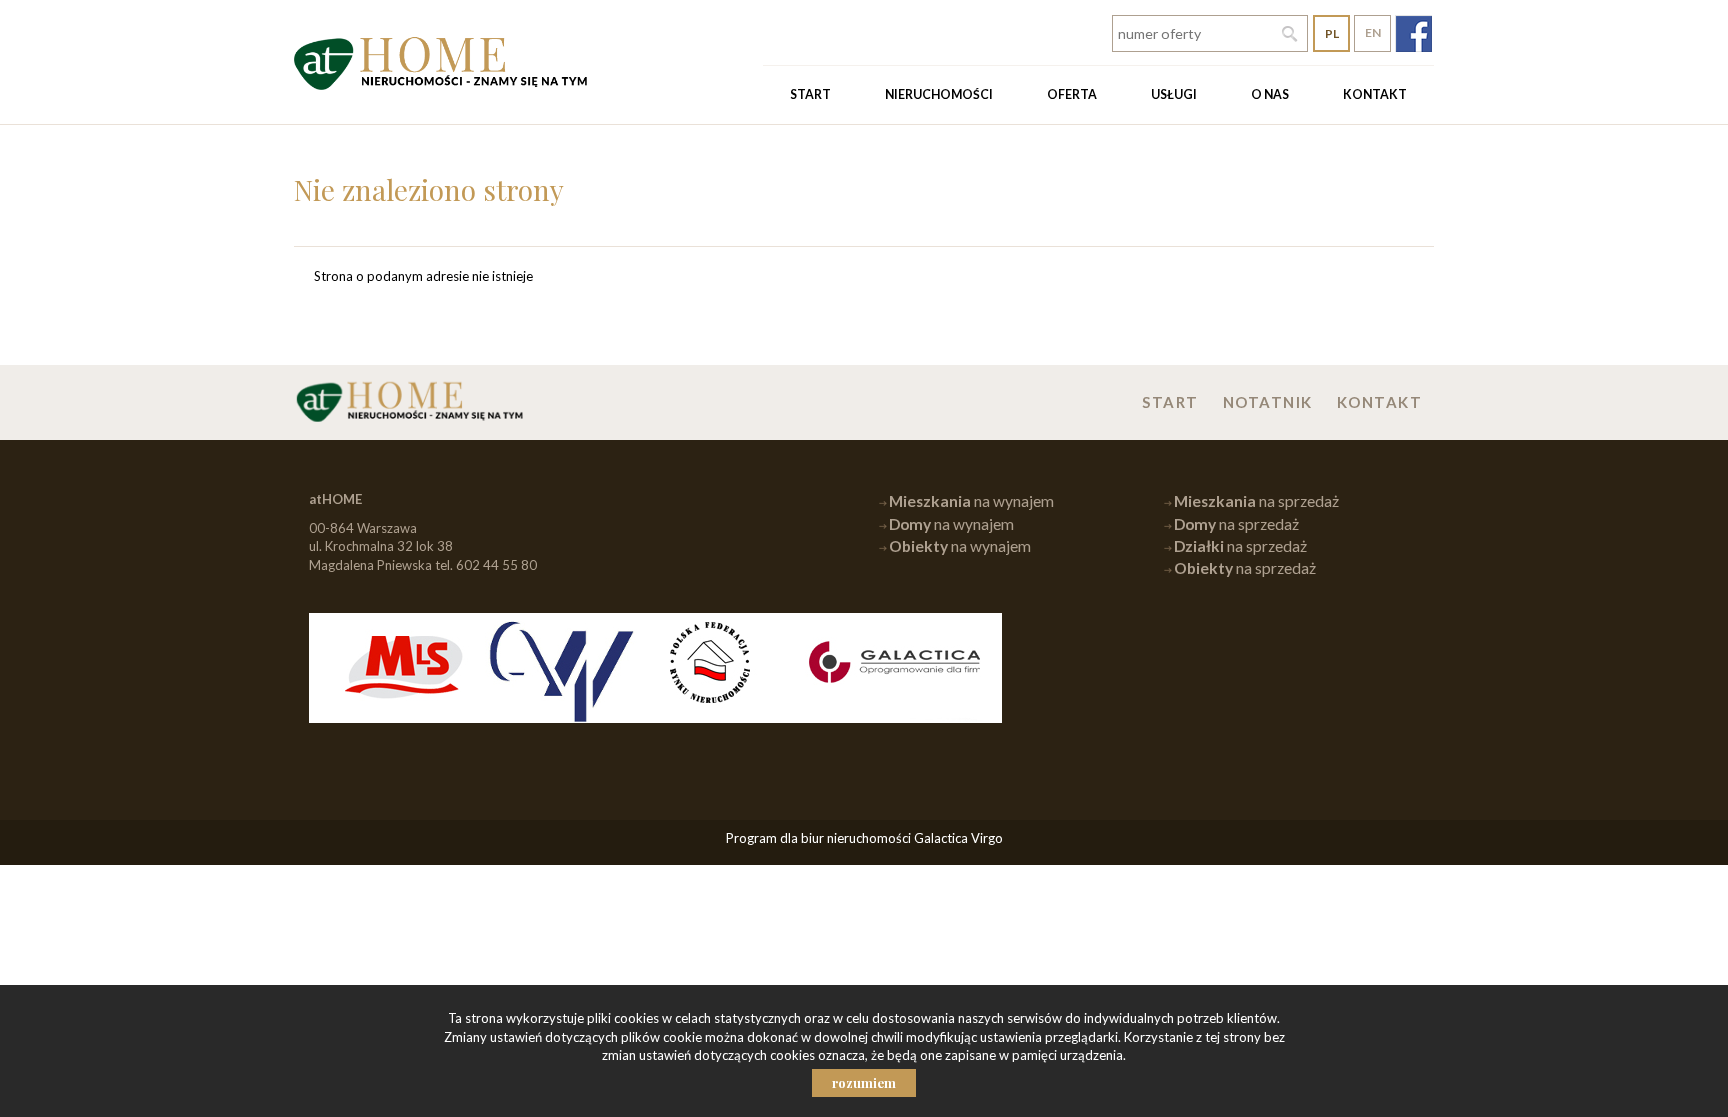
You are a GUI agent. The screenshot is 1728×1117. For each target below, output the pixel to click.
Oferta (1072, 94)
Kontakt (1375, 94)
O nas (1270, 94)
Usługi (1174, 94)
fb (1413, 33)
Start (810, 94)
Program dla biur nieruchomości (820, 838)
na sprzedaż (1256, 501)
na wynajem (971, 501)
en (1373, 32)
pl (1332, 33)
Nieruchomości (939, 94)
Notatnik (1268, 402)
